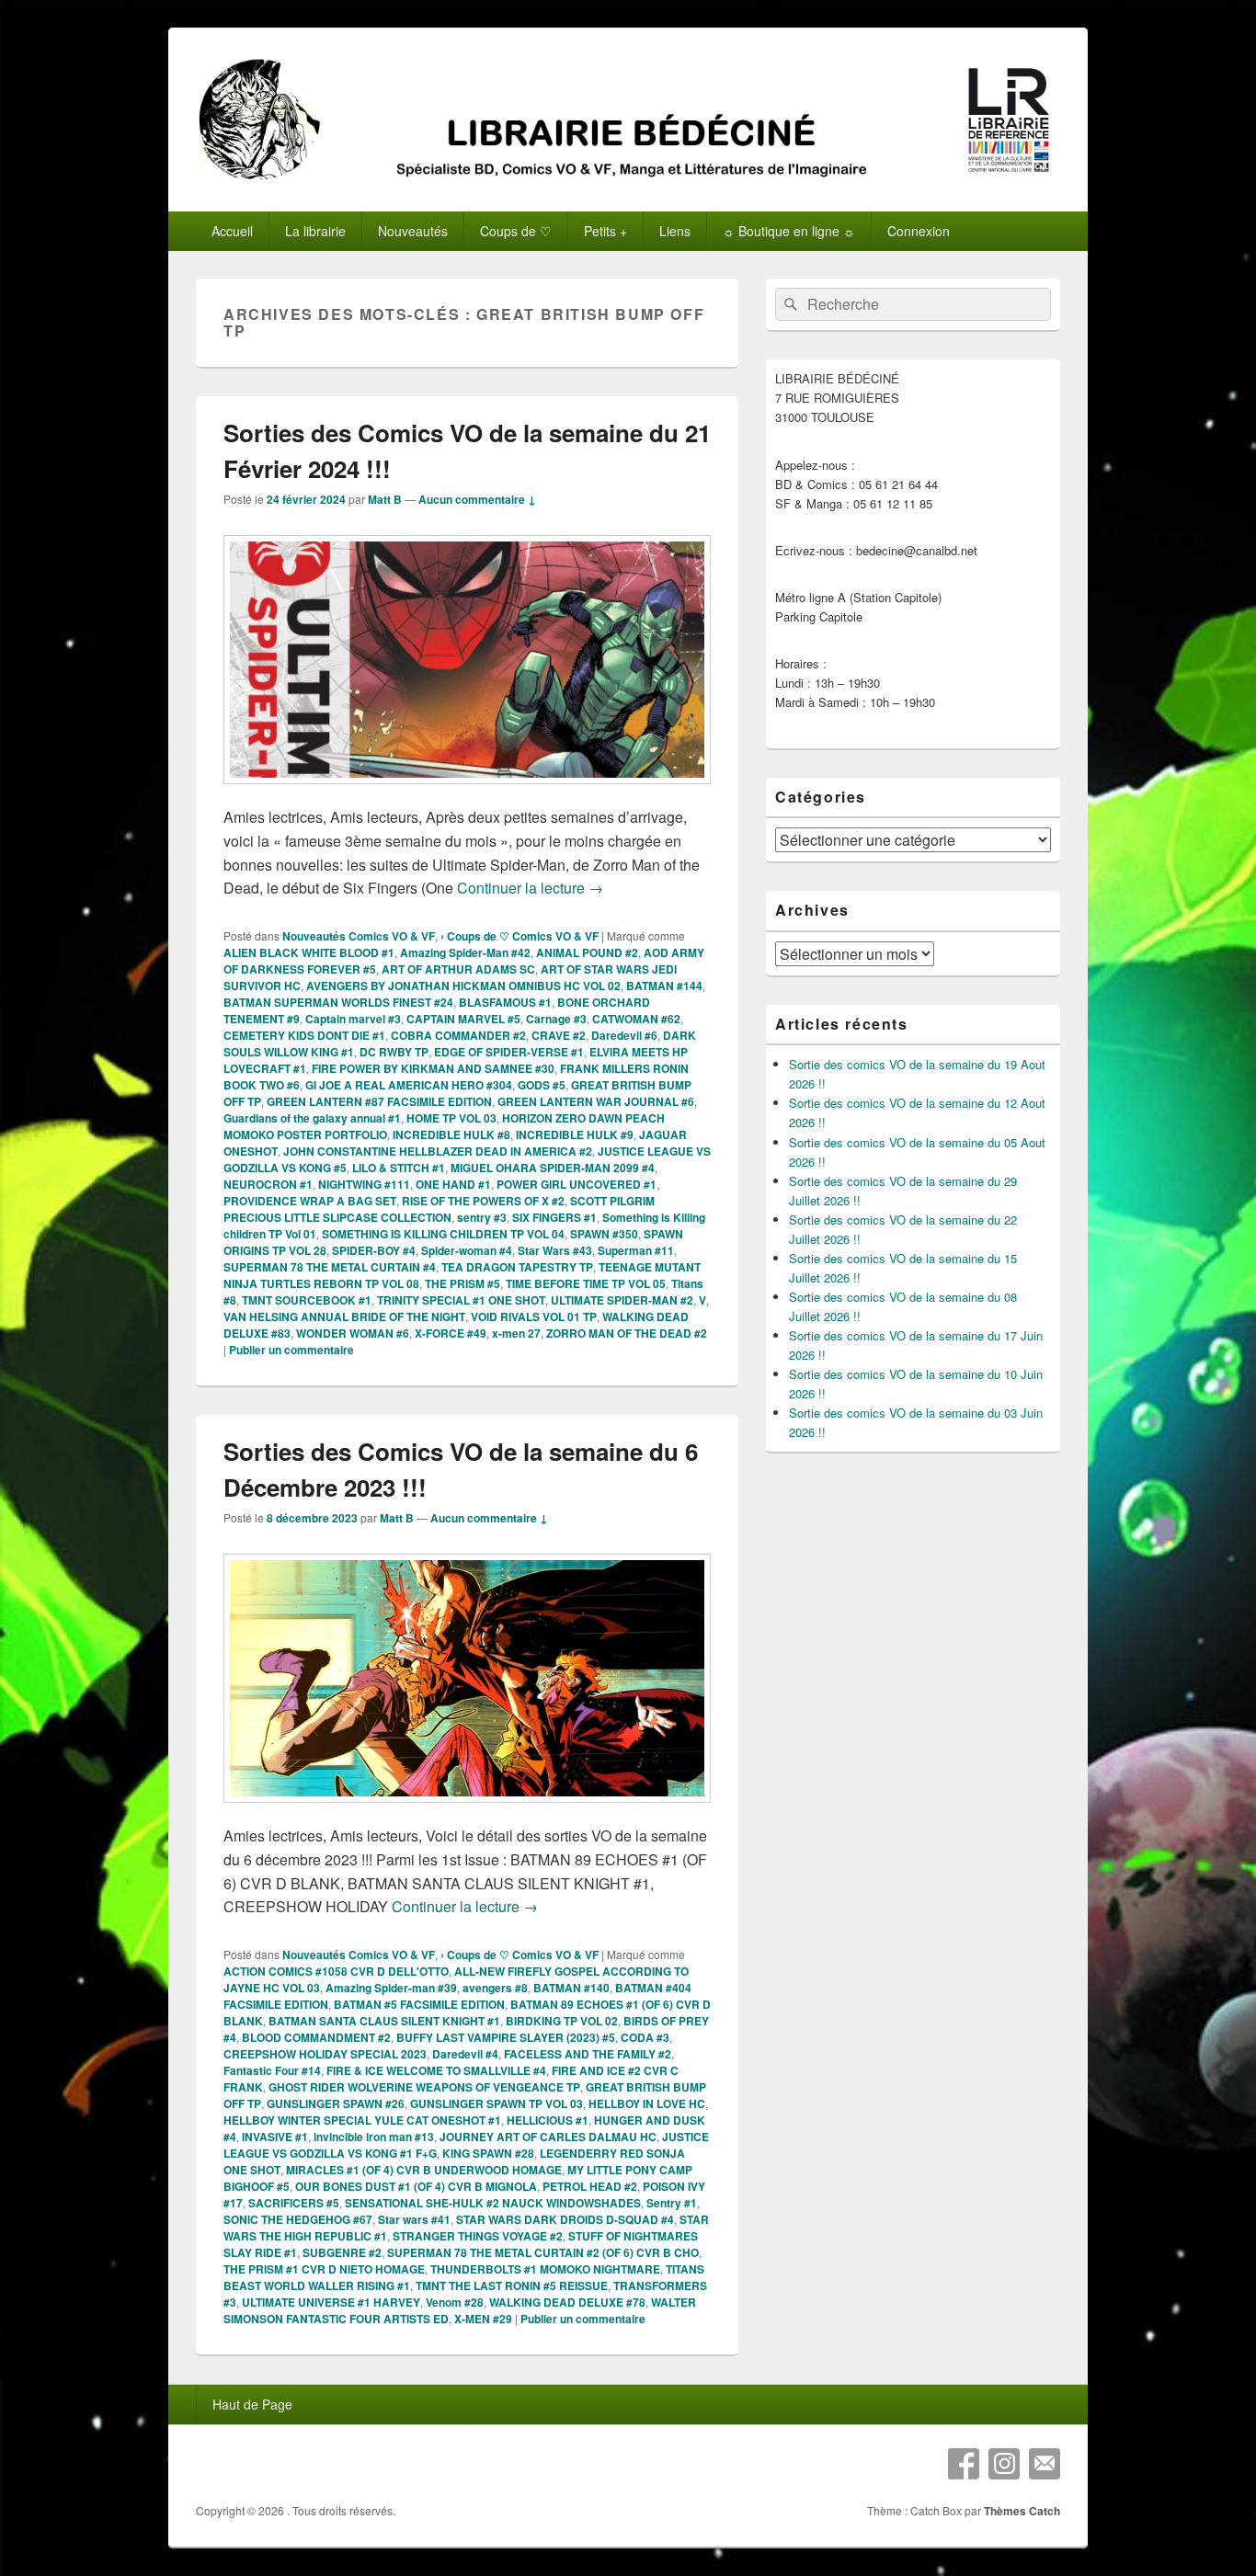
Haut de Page (252, 2404)
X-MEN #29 (483, 2319)
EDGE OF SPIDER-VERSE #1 (509, 1052)
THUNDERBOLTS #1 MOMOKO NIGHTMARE (545, 2269)
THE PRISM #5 (462, 1283)
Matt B (385, 499)
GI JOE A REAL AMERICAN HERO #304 (409, 1085)
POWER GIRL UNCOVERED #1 (577, 1184)
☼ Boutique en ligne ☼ (789, 231)
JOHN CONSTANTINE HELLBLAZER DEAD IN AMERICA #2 (438, 1151)
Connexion (919, 231)
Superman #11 (636, 1250)
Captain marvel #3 (353, 1019)
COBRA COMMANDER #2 (458, 1035)
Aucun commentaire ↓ (477, 499)
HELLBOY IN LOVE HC (647, 2103)
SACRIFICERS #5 (294, 2203)
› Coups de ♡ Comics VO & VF (520, 936)
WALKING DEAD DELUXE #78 (567, 2302)
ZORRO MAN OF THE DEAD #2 (627, 1333)
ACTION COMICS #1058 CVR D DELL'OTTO (336, 1971)
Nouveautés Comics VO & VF (359, 936)
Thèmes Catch (1022, 2511)
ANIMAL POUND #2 (587, 952)
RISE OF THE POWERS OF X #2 (483, 1201)
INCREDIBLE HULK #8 (451, 1134)
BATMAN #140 (571, 1988)
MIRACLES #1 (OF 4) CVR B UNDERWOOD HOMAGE (424, 2170)
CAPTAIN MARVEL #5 (463, 1019)
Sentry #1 (672, 2203)
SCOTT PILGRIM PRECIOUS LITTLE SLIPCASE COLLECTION (439, 1209)
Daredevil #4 (465, 2054)
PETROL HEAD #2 (590, 2186)
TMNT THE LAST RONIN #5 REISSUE (512, 2285)
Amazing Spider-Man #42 (465, 952)
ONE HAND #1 (453, 1184)
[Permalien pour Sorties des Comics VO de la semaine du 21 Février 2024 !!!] (467, 793)
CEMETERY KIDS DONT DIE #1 (304, 1035)
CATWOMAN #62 (636, 1019)
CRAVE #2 (559, 1035)
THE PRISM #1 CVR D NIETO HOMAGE (324, 2269)
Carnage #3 (556, 1019)
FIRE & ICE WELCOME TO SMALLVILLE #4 (436, 2070)
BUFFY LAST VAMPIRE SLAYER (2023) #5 (506, 2037)
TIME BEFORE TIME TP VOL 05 (586, 1283)
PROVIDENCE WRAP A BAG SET (310, 1201)
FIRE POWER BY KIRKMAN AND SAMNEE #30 (433, 1068)
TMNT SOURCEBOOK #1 (307, 1300)
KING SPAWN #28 (488, 2153)
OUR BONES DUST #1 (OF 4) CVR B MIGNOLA (416, 2186)
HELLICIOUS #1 (548, 2120)
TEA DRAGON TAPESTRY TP (517, 1267)
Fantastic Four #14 (272, 2070)
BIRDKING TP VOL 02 (562, 2021)
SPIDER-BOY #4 (374, 1250)
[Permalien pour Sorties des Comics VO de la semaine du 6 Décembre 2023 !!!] (467, 1812)
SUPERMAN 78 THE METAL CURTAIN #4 (330, 1267)
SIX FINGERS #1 (554, 1217)
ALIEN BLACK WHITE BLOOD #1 (309, 952)
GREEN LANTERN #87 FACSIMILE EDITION (379, 1101)
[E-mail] (1045, 2464)
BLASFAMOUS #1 (505, 1002)
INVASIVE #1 (275, 2137)
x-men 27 (516, 1333)
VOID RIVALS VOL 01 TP (534, 1316)
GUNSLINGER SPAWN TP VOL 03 (497, 2103)
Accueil (232, 231)
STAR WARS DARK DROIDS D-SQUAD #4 (565, 2219)
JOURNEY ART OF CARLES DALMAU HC (548, 2137)
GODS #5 (542, 1085)
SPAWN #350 (604, 1234)
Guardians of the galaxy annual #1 (312, 1118)
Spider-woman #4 (467, 1250)
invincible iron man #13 (374, 2137)
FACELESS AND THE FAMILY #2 (588, 2054)
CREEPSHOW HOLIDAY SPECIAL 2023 (325, 2054)
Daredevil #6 (624, 1035)
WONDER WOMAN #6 (353, 1333)
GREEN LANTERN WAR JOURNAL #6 (596, 1101)
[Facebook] (964, 2464)
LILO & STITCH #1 (399, 1168)
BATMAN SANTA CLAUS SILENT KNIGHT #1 (384, 2021)
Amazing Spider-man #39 (391, 1988)
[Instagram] (1004, 2464)
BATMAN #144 (664, 986)
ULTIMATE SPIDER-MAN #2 (622, 1300)
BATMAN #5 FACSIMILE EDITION (419, 2004)
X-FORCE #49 (451, 1333)
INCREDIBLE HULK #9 (575, 1134)
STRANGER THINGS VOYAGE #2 (478, 2236)
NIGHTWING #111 (364, 1184)
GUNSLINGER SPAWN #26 (336, 2103)
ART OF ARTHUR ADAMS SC (458, 969)
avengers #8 (495, 1988)
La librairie (315, 231)
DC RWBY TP (394, 1052)
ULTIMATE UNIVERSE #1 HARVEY (331, 2302)
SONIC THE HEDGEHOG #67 (298, 2219)
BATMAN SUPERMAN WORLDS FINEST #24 (338, 1002)
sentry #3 (482, 1217)
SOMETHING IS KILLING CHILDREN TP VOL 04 (443, 1234)
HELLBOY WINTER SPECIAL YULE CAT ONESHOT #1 (362, 2120)
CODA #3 (645, 2037)
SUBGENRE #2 (342, 2252)
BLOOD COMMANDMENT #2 (316, 2037)
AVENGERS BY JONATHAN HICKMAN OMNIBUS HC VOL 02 (463, 986)
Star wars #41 (414, 2219)
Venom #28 (455, 2302)
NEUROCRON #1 (268, 1184)
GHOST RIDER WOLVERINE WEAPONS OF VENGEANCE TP (424, 2087)
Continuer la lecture (530, 888)
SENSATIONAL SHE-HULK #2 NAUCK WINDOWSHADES (493, 2203)
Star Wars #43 (555, 1250)
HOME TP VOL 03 (451, 1118)
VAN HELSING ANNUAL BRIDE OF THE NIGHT (344, 1316)
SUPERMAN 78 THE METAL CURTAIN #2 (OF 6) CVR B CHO (543, 2252)
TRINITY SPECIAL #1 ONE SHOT (461, 1300)
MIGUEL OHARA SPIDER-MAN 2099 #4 (553, 1168)
